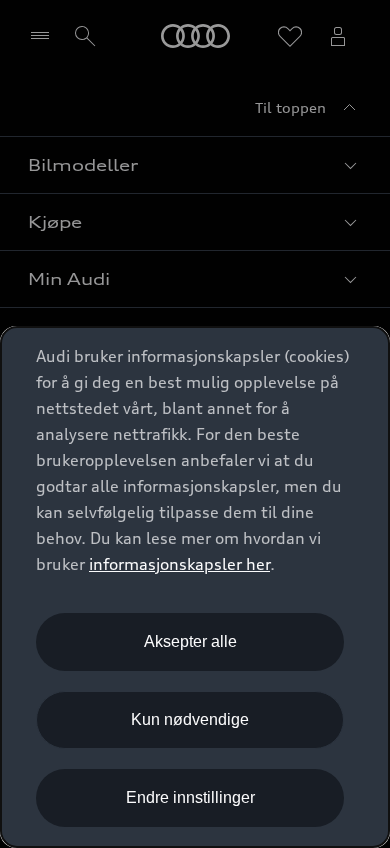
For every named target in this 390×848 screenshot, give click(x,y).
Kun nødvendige (190, 719)
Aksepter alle (190, 641)
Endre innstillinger (190, 797)
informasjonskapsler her (179, 564)
